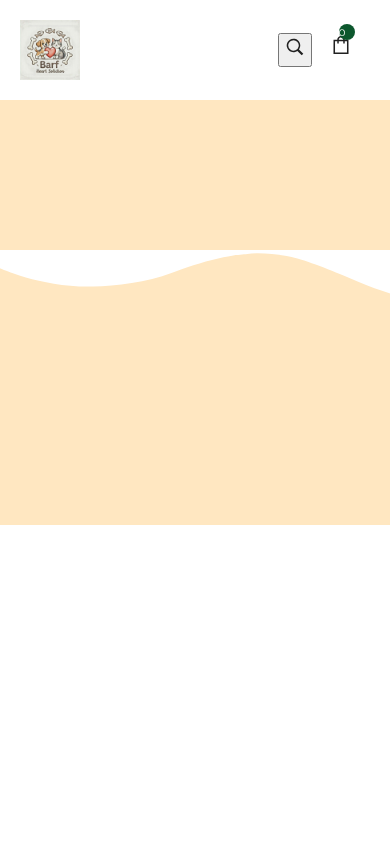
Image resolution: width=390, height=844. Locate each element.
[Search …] (295, 50)
